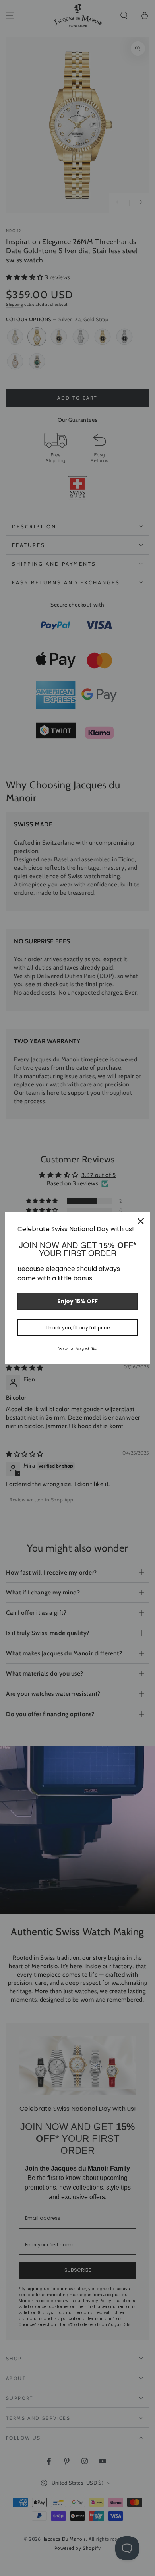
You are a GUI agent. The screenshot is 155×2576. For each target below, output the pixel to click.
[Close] (141, 1221)
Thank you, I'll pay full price (78, 1328)
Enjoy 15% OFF (77, 1301)
